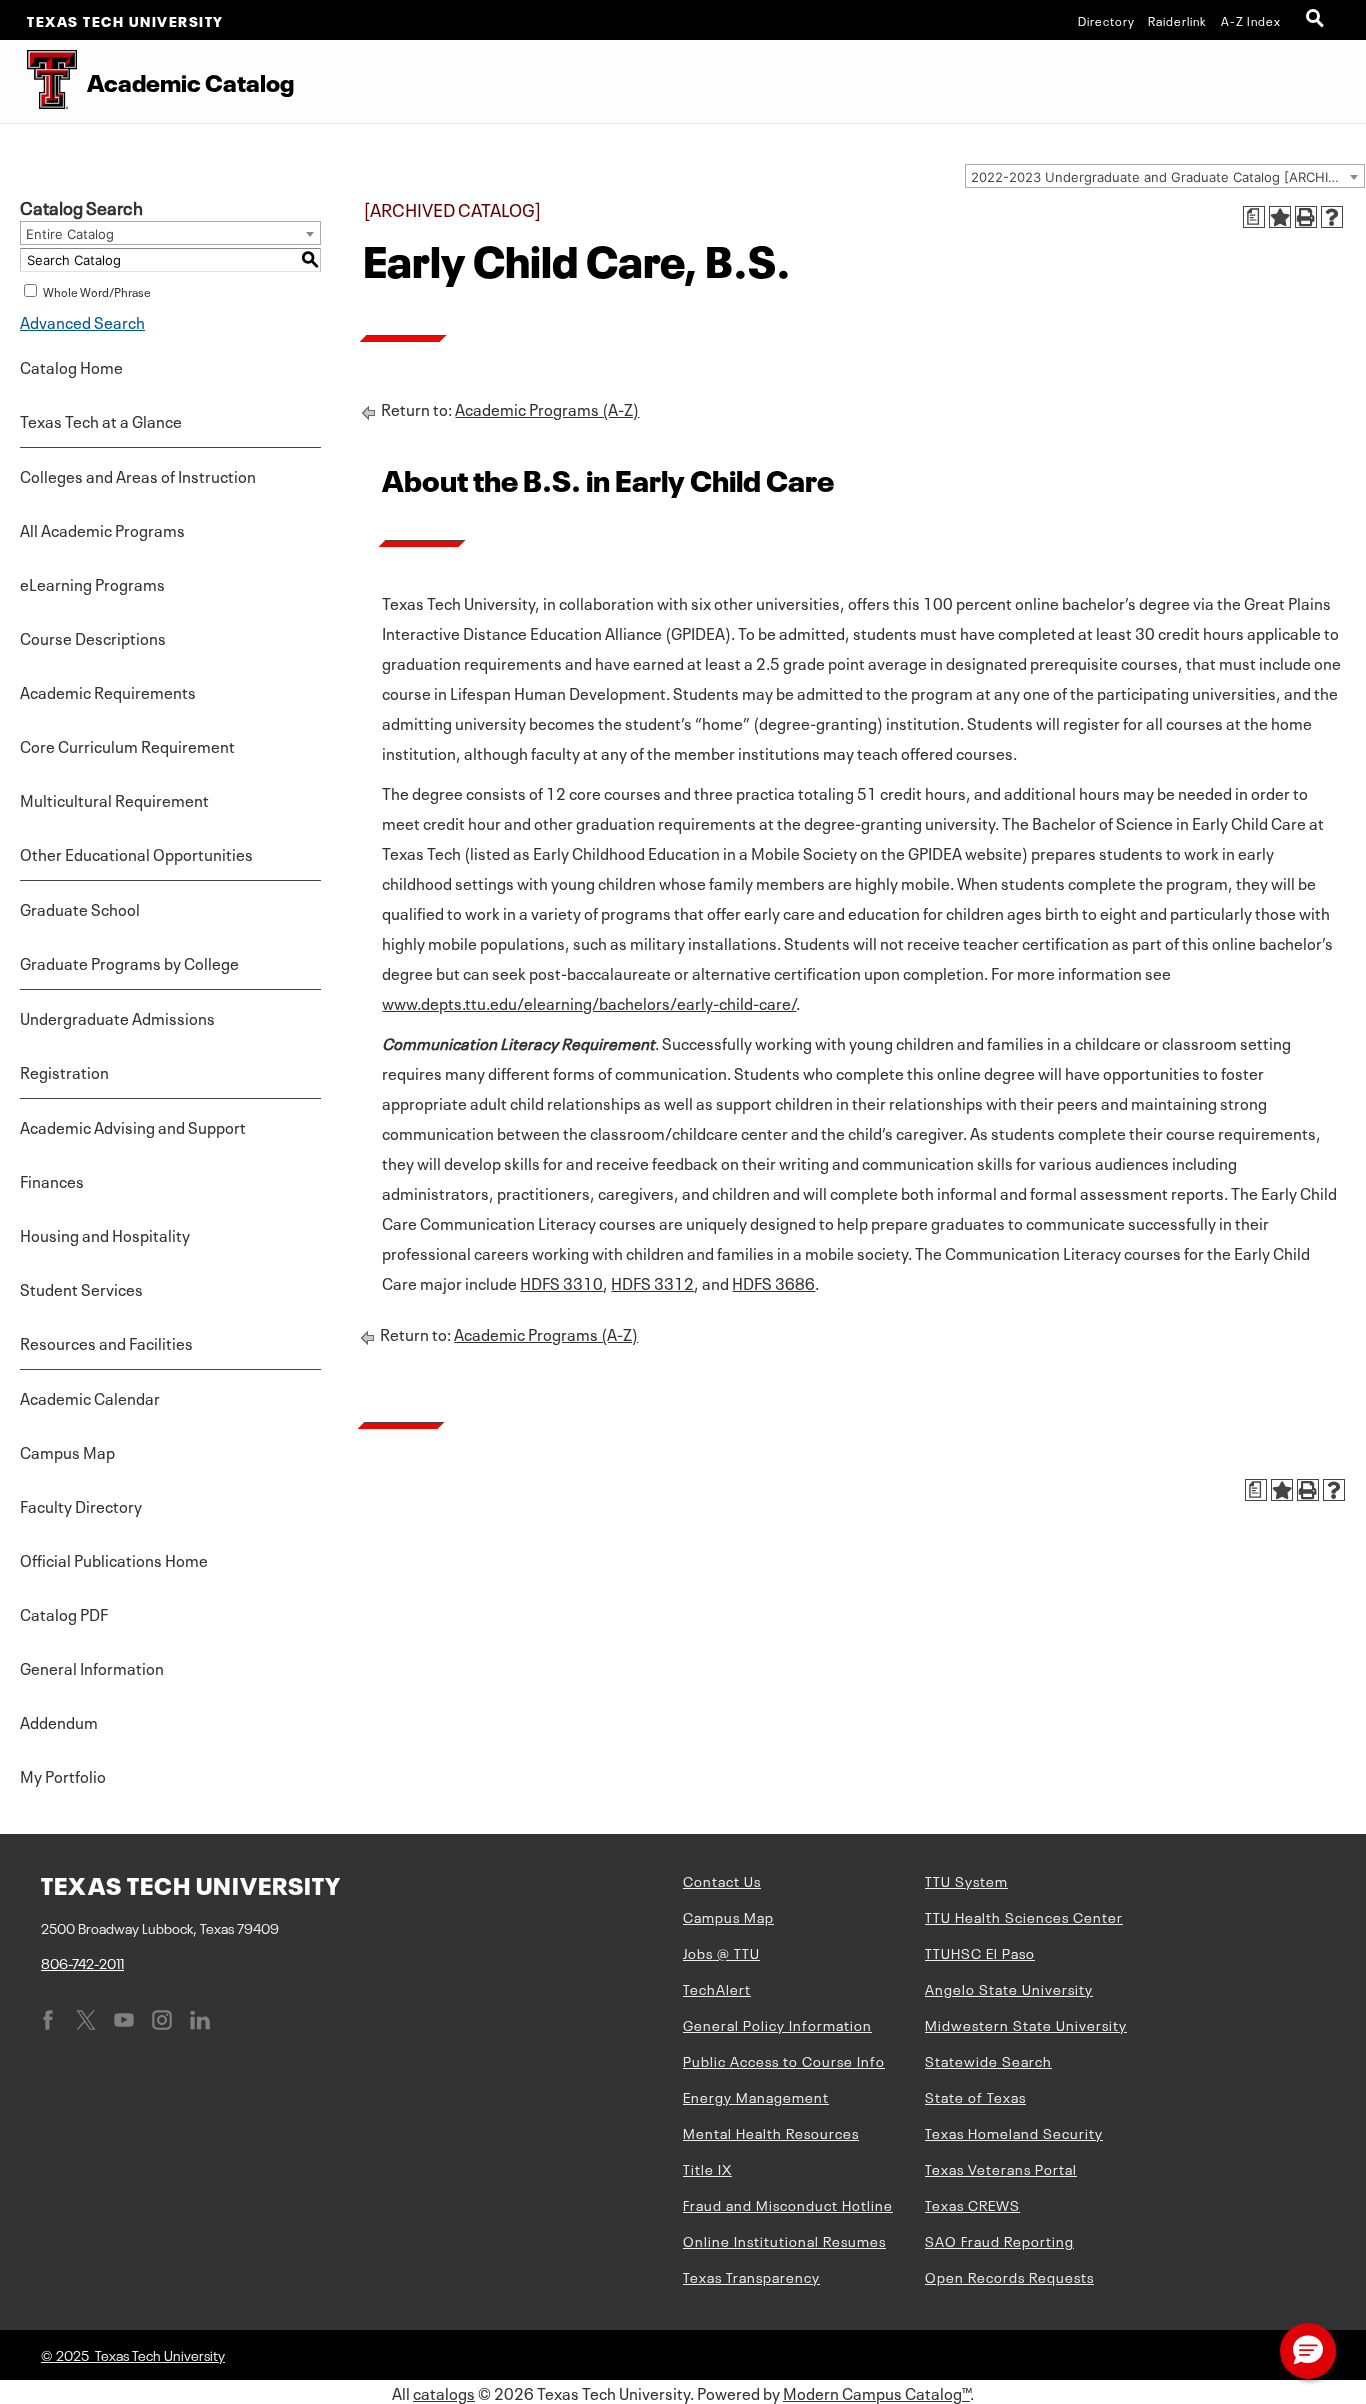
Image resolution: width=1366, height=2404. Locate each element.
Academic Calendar (90, 1397)
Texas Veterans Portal (1001, 2168)
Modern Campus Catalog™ (876, 2392)
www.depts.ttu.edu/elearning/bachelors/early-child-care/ (589, 1002)
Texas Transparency (751, 2276)
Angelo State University (1009, 1988)
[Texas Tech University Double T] (38, 81)
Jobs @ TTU (721, 1952)
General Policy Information (777, 2024)
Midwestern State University (1026, 2024)
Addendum (59, 1721)
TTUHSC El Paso (980, 1952)
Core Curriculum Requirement (127, 745)
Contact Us (722, 1880)
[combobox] (1165, 176)
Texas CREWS (972, 2204)
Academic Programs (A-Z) (547, 408)
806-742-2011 (82, 1962)
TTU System (966, 1880)
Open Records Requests (1009, 2276)
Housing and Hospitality (105, 1234)
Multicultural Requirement (114, 799)
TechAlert (717, 1988)
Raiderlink (1177, 20)
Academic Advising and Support (133, 1126)
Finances (52, 1180)
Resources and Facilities (106, 1342)
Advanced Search (82, 321)
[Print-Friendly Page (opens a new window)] (1306, 217)
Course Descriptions (93, 637)
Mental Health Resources (771, 2132)
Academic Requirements (108, 691)
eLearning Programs (92, 583)
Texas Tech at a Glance (101, 420)
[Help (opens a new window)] (1332, 217)
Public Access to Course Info (784, 2060)
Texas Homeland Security (1014, 2132)
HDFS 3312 (652, 1282)
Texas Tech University (125, 20)
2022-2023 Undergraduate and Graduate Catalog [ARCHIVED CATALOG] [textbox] (1167, 177)
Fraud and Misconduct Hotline (788, 2204)
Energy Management (756, 2096)
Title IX (707, 2168)
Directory (1106, 20)
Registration (64, 1071)
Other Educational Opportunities (136, 853)
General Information (92, 1667)
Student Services (81, 1288)
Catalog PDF (64, 1613)
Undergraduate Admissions (117, 1017)
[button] (1308, 2351)
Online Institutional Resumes (784, 2240)
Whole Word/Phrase (97, 291)
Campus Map (67, 1451)
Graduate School (80, 908)
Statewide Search (988, 2060)
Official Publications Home (114, 1559)
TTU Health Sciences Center (1024, 1916)
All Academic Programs (102, 529)
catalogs (444, 2392)
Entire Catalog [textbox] (70, 234)
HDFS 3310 (561, 1282)
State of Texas (975, 2096)
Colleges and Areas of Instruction (138, 475)
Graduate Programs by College (129, 962)
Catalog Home (71, 366)
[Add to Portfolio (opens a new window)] (1280, 217)
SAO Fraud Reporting (999, 2240)
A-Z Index (1251, 20)
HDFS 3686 (773, 1282)
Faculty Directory (81, 1505)
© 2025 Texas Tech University (133, 2354)
